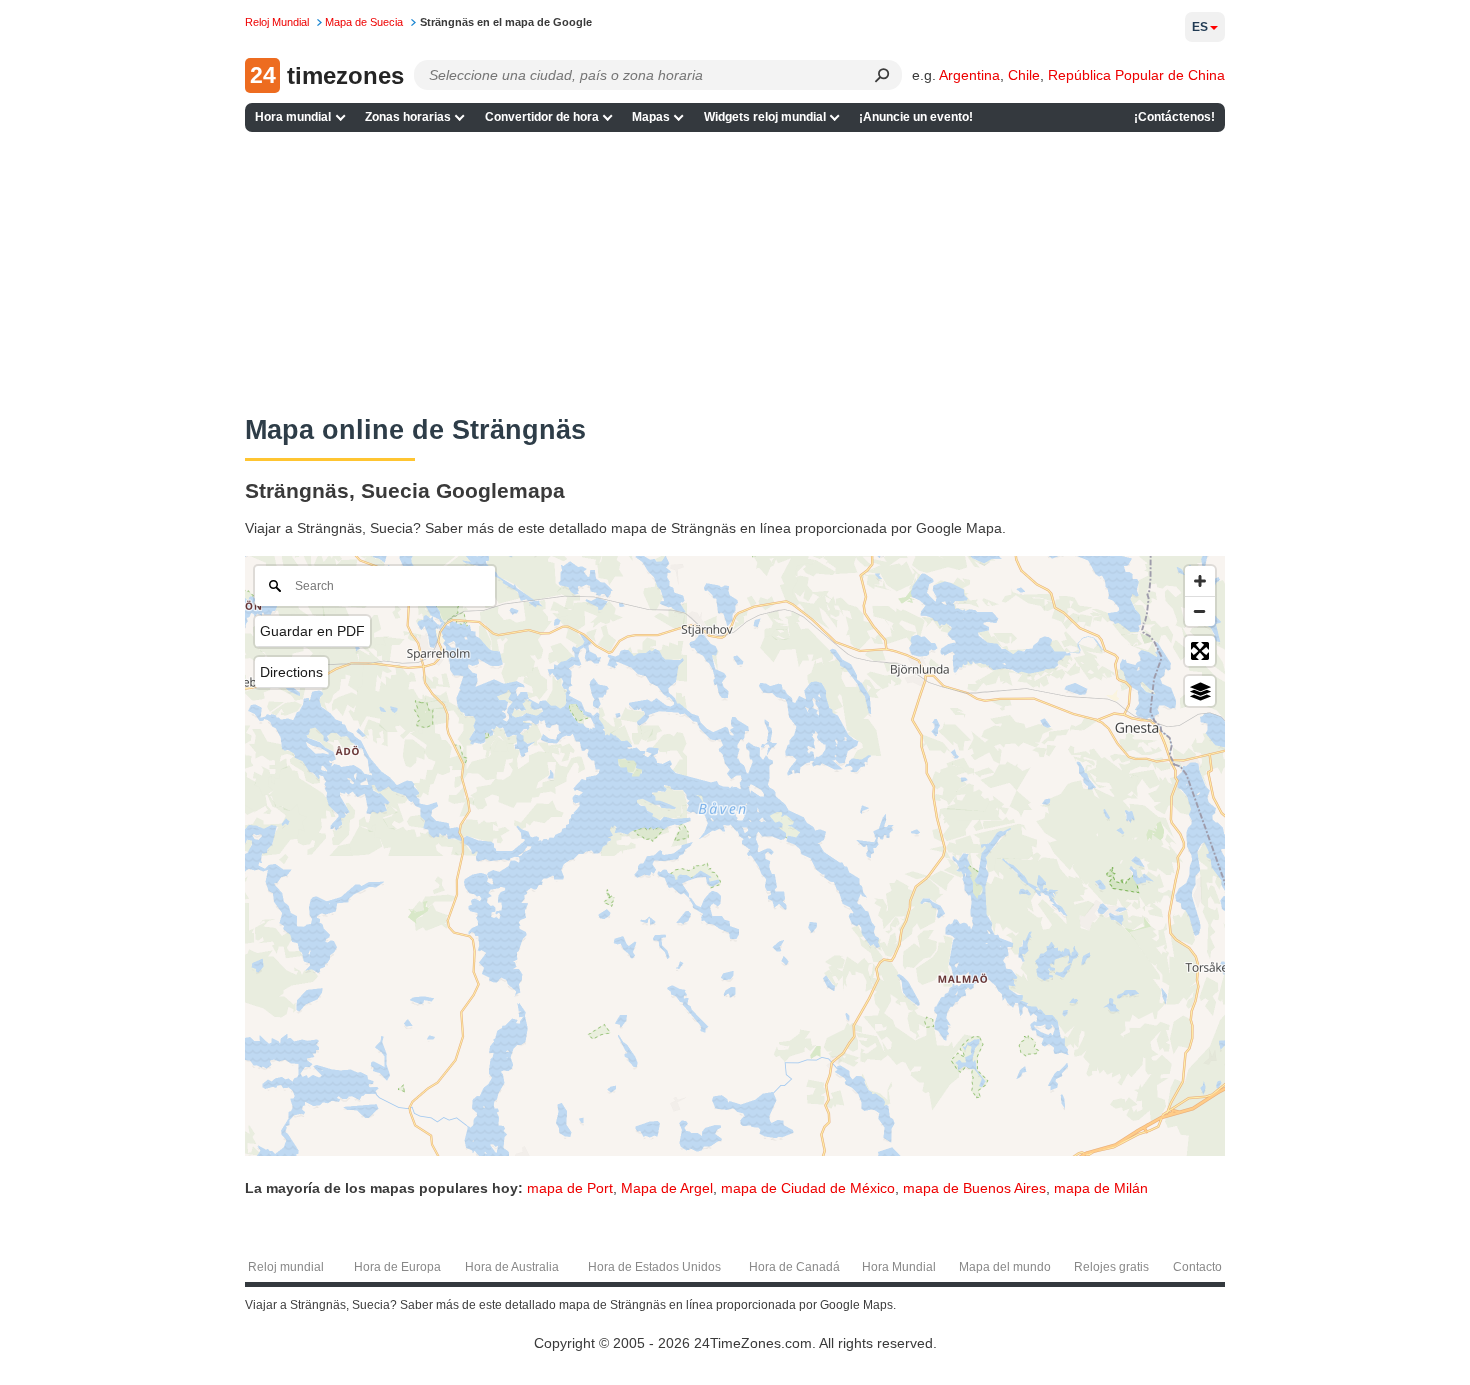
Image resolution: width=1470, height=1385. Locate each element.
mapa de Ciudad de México (808, 1188)
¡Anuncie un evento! (916, 117)
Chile (1024, 75)
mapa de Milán (1101, 1188)
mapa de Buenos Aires (974, 1188)
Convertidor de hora (542, 117)
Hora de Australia (512, 1267)
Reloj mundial (286, 1267)
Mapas (651, 117)
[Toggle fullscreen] (1200, 651)
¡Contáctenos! (1174, 117)
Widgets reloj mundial (765, 117)
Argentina (969, 75)
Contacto (1197, 1267)
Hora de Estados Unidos (654, 1267)
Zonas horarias (408, 117)
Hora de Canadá (794, 1267)
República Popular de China (1136, 75)
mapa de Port (570, 1188)
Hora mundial (293, 117)
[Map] (735, 856)
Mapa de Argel (667, 1188)
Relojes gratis (1111, 1267)
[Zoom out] (1200, 611)
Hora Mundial (899, 1267)
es (1200, 27)
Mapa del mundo (1005, 1267)
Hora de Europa (397, 1267)
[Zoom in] (1200, 581)
